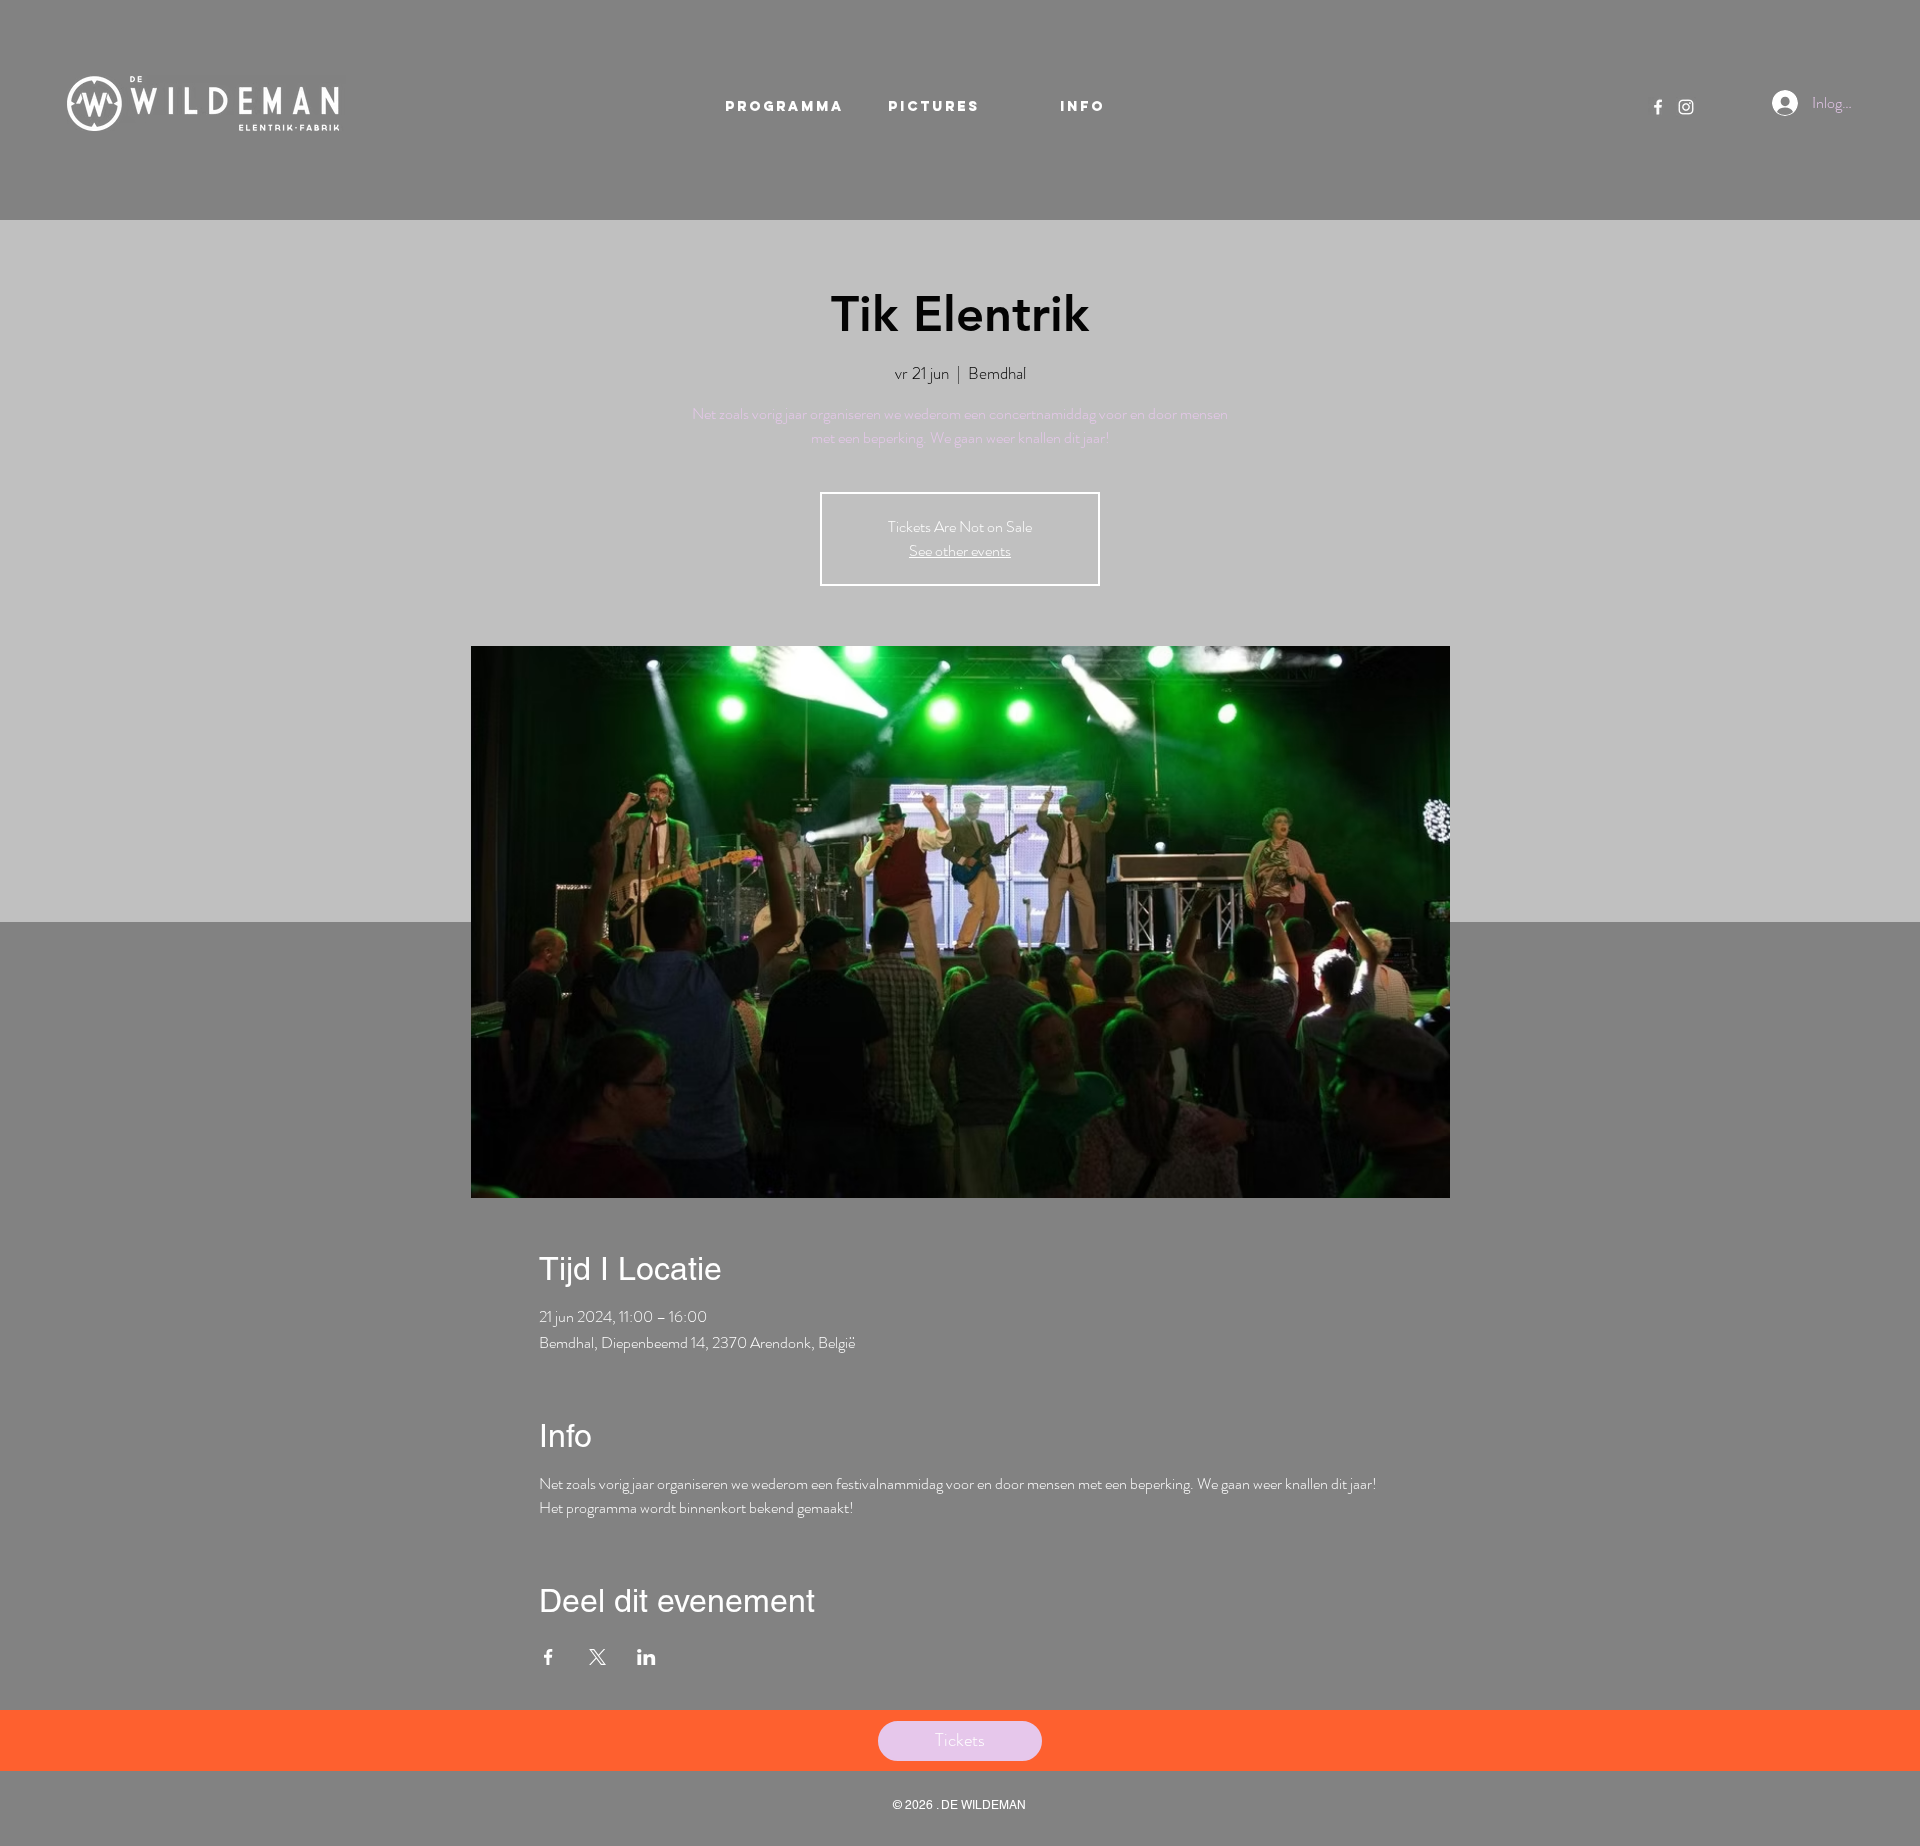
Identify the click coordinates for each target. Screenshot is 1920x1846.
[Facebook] (1658, 107)
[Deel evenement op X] (597, 1657)
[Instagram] (1686, 107)
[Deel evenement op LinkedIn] (646, 1657)
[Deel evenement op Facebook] (548, 1657)
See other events (960, 550)
